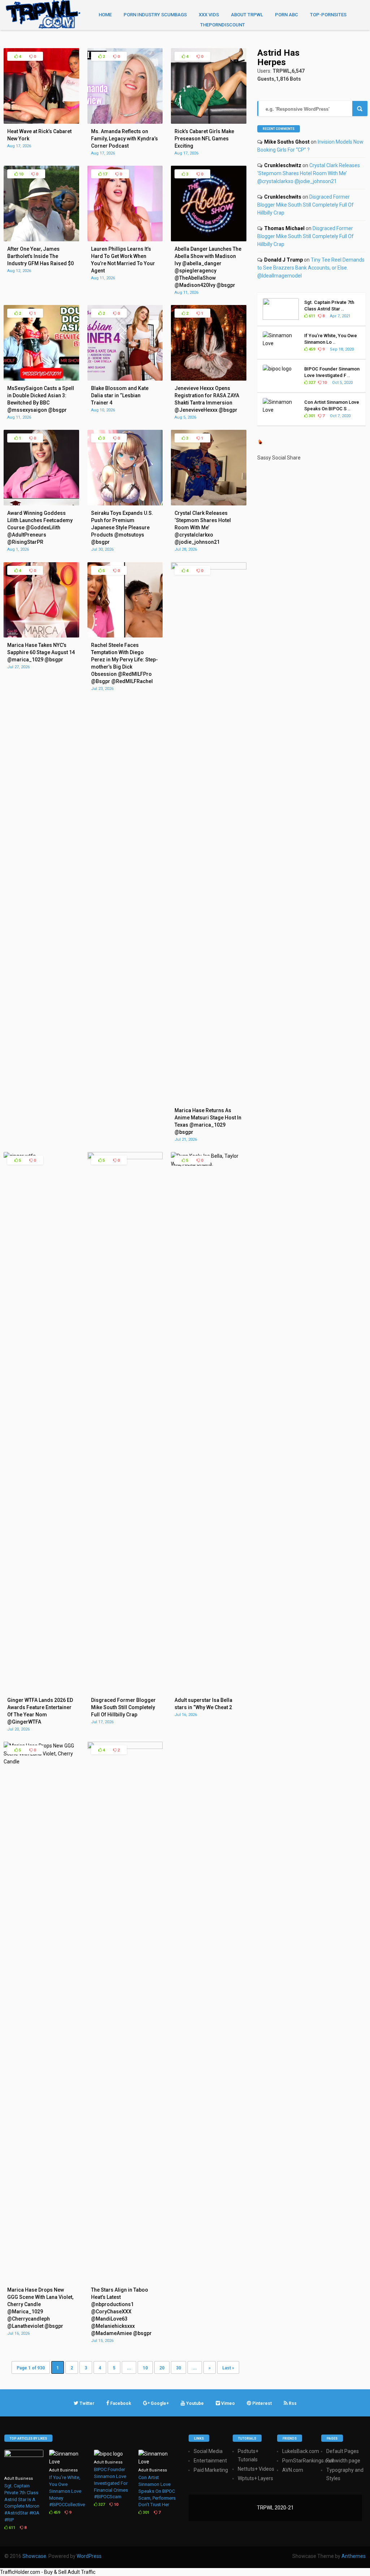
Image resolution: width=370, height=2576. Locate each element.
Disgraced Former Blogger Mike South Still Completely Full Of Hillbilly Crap (306, 205)
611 (311, 316)
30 (178, 2368)
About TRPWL (247, 15)
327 (311, 383)
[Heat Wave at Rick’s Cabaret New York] (41, 122)
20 (162, 2368)
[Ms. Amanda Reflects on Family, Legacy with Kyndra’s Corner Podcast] (125, 122)
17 (104, 174)
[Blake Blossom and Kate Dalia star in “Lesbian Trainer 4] (125, 379)
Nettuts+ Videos (256, 2469)
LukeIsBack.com (301, 2451)
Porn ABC (287, 15)
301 (311, 416)
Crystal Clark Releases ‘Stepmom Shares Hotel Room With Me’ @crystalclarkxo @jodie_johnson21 (309, 173)
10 (20, 174)
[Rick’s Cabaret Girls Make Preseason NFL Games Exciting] (209, 122)
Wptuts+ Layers (255, 2478)
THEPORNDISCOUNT (223, 25)
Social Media (208, 2451)
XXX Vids (209, 15)
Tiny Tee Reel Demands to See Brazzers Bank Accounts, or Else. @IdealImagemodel (311, 268)
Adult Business (19, 2478)
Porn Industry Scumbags (155, 15)
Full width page (343, 2461)
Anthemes (354, 2556)
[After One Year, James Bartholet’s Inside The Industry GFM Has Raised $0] (41, 240)
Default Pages (343, 2451)
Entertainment (210, 2461)
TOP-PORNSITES (328, 15)
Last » (228, 2368)
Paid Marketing (211, 2470)
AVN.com (293, 2470)
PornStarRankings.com (309, 2461)
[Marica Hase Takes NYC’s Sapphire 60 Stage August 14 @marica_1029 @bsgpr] (41, 636)
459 (311, 349)
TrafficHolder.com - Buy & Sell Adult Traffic (48, 2572)
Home (105, 15)
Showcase (34, 2556)
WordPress (89, 2556)
